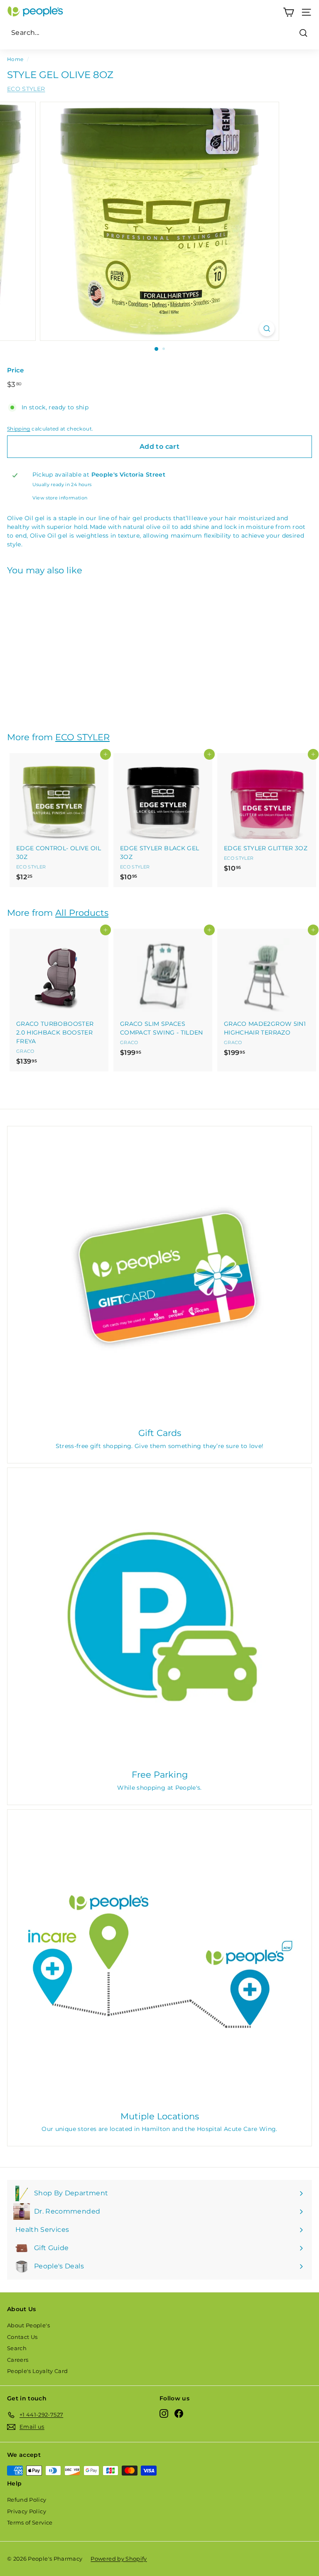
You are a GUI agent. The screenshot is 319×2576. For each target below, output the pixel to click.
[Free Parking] (159, 1620)
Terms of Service (30, 2522)
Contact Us (22, 2337)
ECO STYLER (26, 89)
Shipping (19, 429)
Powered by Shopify (119, 2559)
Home (15, 59)
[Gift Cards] (159, 1278)
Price (16, 370)
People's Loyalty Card (37, 2371)
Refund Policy (27, 2500)
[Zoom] (267, 329)
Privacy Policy (27, 2511)
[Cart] (288, 12)
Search (17, 2348)
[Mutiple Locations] (159, 1962)
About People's (28, 2325)
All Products (82, 913)
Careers (18, 2360)
